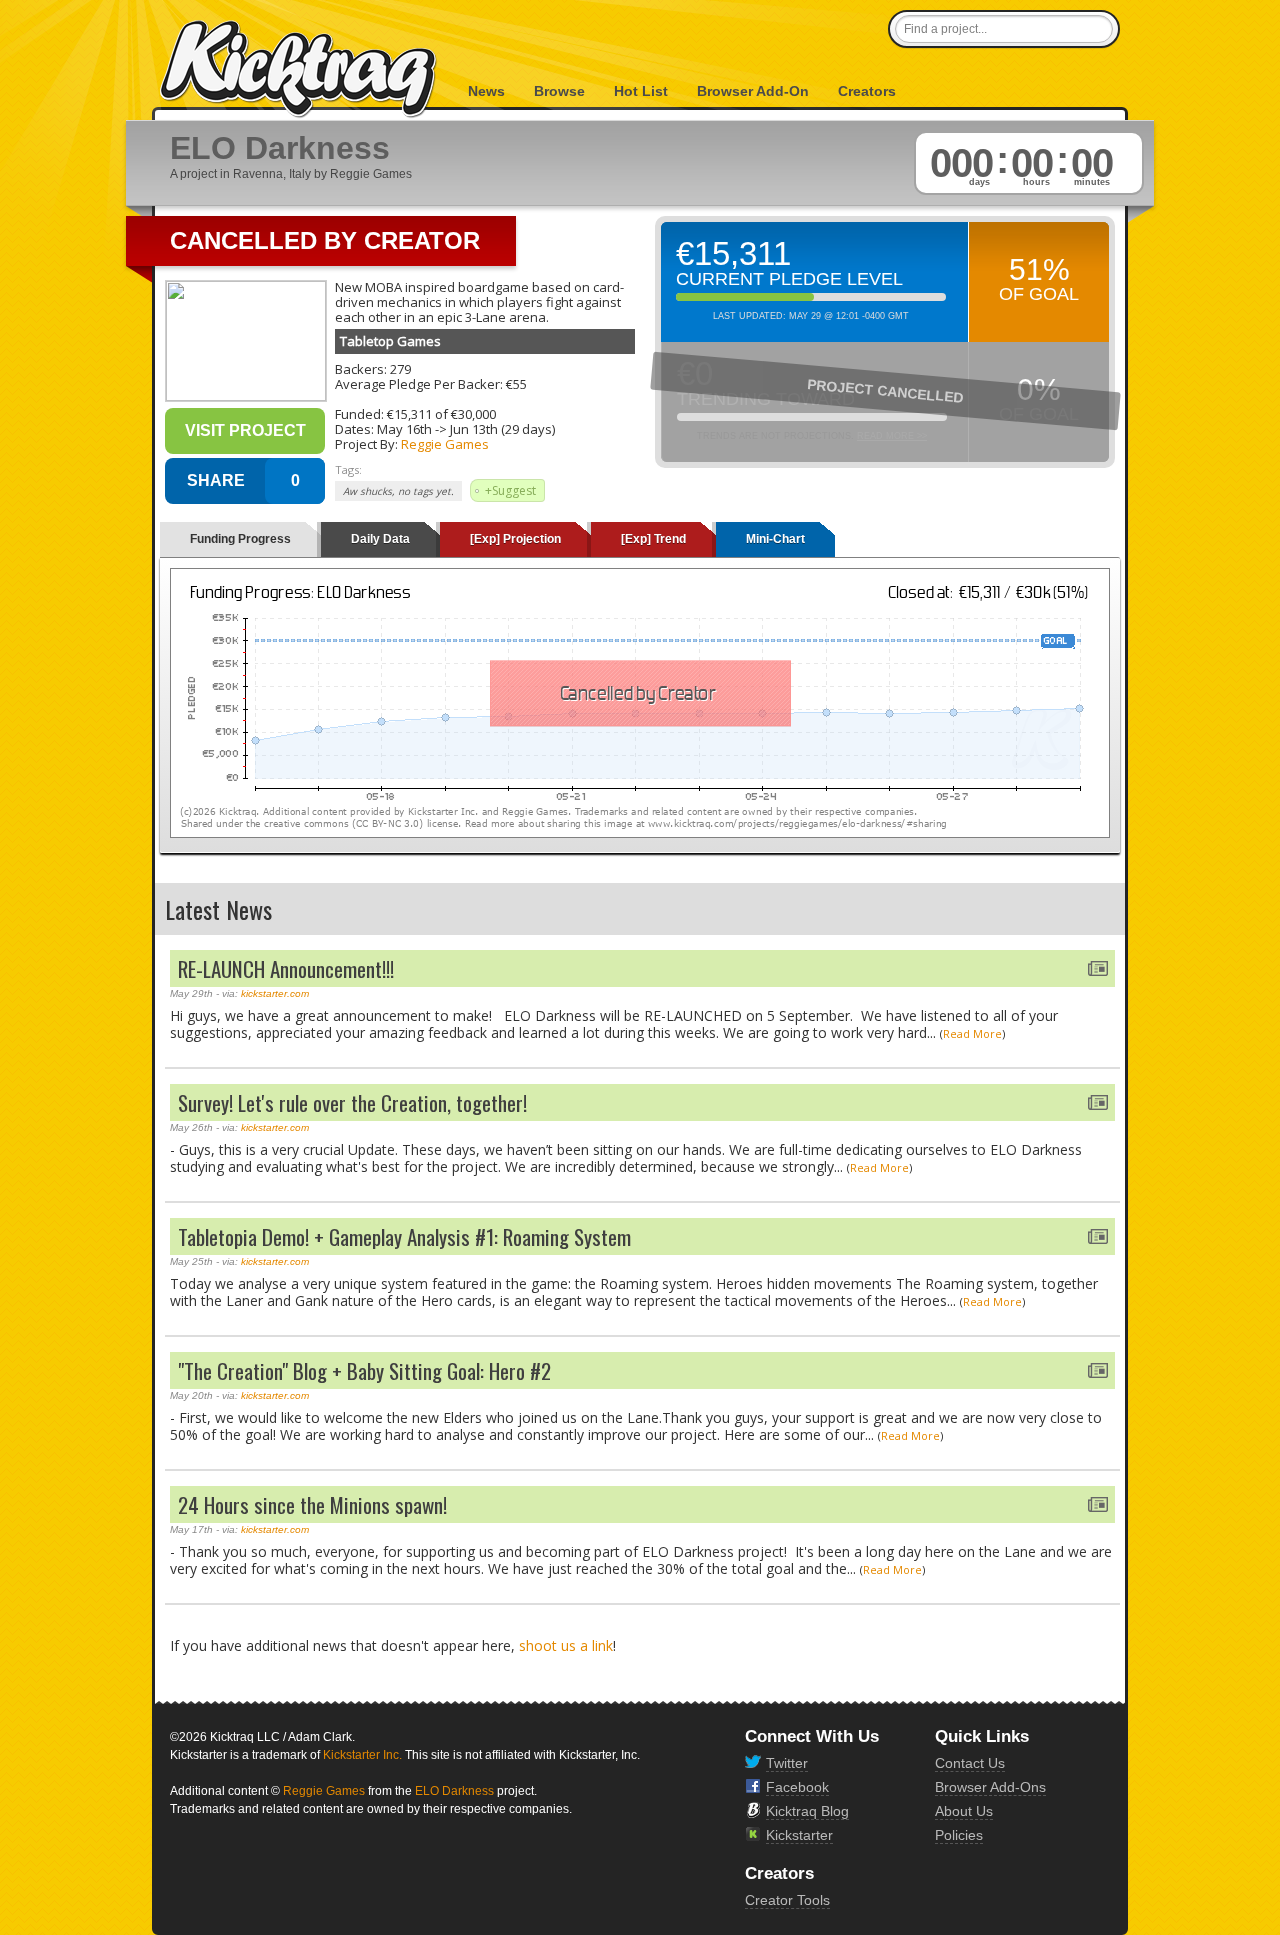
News (486, 91)
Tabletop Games (390, 341)
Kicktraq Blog (807, 1811)
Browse (559, 91)
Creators (867, 91)
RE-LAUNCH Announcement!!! (286, 968)
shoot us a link (566, 1645)
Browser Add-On (753, 91)
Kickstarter (799, 1835)
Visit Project (245, 430)
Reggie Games (445, 444)
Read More (972, 1033)
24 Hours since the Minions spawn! (312, 1504)
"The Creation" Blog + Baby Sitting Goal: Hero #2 (364, 1370)
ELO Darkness (454, 1791)
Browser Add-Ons (990, 1787)
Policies (959, 1835)
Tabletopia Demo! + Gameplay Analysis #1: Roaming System (404, 1236)
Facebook (797, 1787)
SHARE (216, 480)
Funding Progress (240, 539)
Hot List (641, 91)
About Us (964, 1811)
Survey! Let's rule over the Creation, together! (352, 1102)
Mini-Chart (775, 539)
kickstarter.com (275, 993)
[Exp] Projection (515, 539)
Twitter (787, 1763)
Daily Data (380, 539)
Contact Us (970, 1763)
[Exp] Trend (653, 539)
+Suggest (510, 490)
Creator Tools (787, 1900)
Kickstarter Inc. (362, 1755)
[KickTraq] (299, 69)
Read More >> (892, 436)
